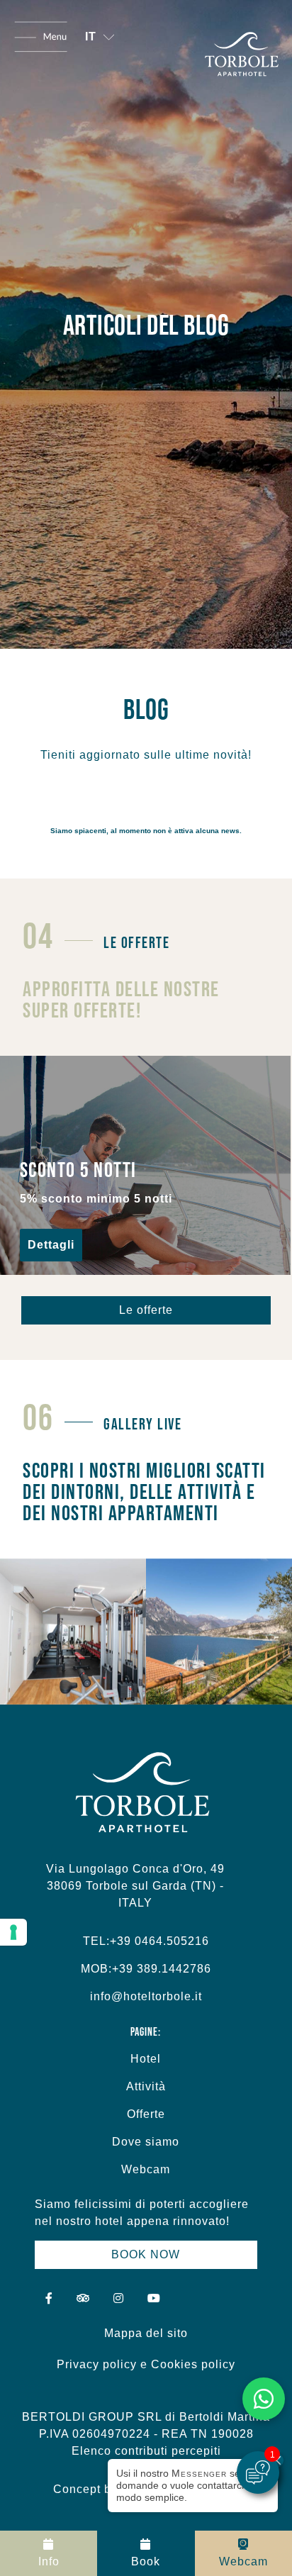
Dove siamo (146, 2142)
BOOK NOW (146, 2254)
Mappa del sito (146, 2333)
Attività (146, 2086)
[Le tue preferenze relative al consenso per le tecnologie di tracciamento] (13, 1932)
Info (49, 2561)
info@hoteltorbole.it (146, 1996)
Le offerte (146, 1310)
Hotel (146, 2059)
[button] (100, 37)
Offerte (146, 2114)
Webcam (146, 2169)
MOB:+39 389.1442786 (146, 1969)
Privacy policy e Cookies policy (146, 2364)
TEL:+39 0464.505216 (146, 1941)
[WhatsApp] (264, 2399)
